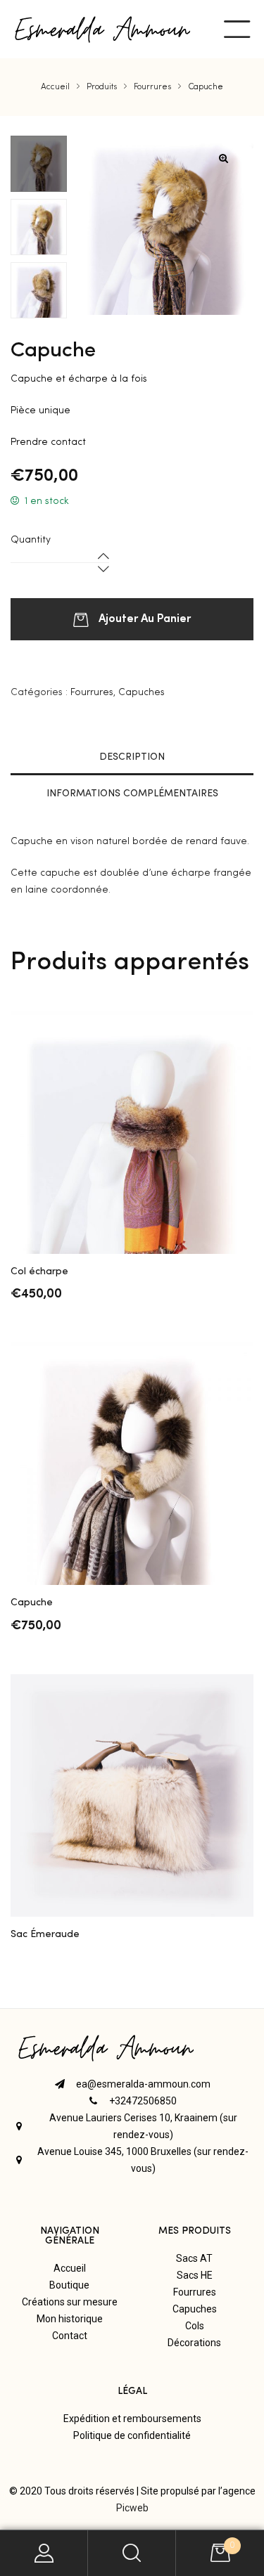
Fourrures (92, 692)
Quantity (31, 540)
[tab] (132, 757)
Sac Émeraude (45, 1934)
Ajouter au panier (145, 617)
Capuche (32, 1603)
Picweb (132, 2508)
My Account (44, 2553)
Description (132, 757)
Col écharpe (39, 1271)
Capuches (142, 692)
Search (132, 2553)
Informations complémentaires (132, 794)
